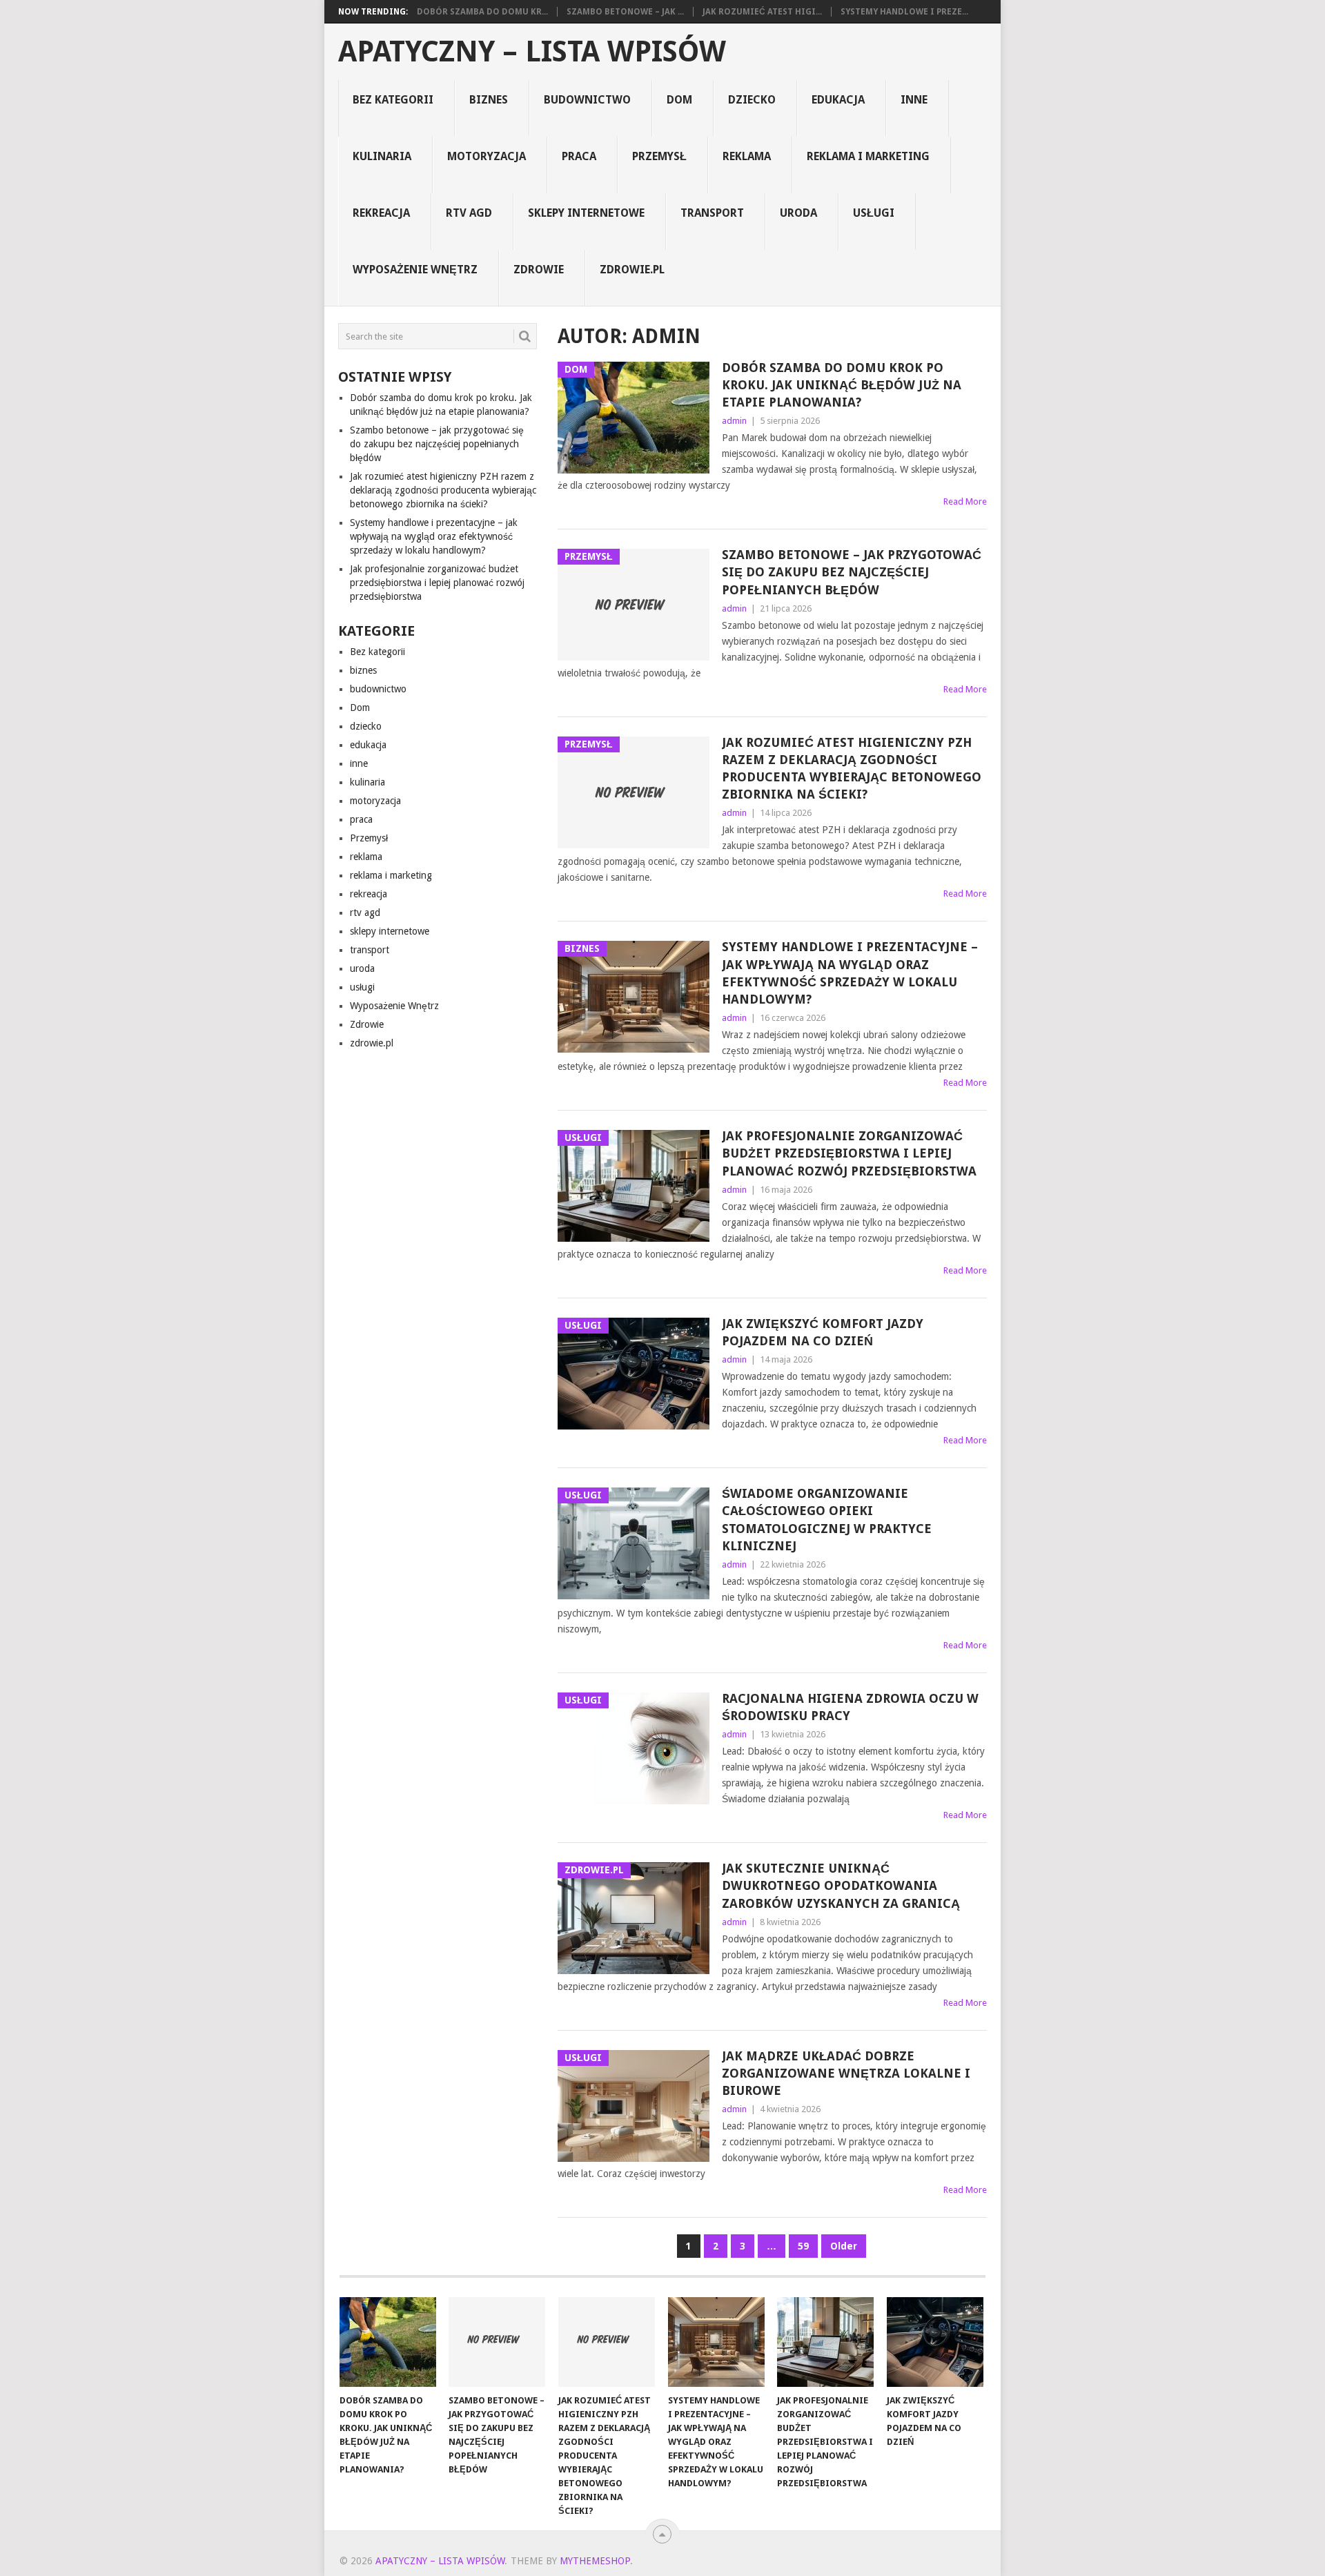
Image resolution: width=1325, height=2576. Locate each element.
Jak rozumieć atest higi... (762, 12)
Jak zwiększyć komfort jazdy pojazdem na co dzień (823, 1332)
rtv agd (469, 213)
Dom (679, 100)
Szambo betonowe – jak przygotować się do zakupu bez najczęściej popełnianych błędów (852, 572)
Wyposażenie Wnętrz (415, 270)
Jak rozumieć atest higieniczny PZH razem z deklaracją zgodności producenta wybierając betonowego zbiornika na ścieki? (852, 769)
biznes (489, 100)
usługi (874, 213)
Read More (965, 501)
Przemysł (659, 156)
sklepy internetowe (586, 213)
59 (803, 2246)
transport (712, 213)
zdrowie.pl (632, 270)
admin (734, 421)
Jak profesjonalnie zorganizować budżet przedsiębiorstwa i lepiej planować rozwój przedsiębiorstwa (849, 1153)
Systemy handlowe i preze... (904, 12)
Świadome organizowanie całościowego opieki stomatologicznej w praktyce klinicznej (827, 1520)
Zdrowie (539, 270)
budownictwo (587, 100)
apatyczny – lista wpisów (532, 52)
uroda (798, 213)
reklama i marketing (868, 156)
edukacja (838, 100)
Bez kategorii (393, 100)
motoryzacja (487, 156)
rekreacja (381, 213)
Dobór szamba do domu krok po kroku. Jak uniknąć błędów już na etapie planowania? (842, 385)
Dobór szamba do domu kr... (482, 12)
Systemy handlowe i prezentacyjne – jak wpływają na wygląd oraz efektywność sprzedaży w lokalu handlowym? (850, 973)
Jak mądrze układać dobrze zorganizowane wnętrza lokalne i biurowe (846, 2073)
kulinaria (382, 156)
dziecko (752, 100)
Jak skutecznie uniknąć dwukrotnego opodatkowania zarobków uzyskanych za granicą (841, 1885)
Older (844, 2246)
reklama (747, 156)
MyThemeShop (595, 2561)
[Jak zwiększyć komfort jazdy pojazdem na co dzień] (935, 2342)
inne (914, 100)
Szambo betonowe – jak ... (625, 12)
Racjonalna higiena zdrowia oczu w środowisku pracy (850, 1707)
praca (579, 156)
